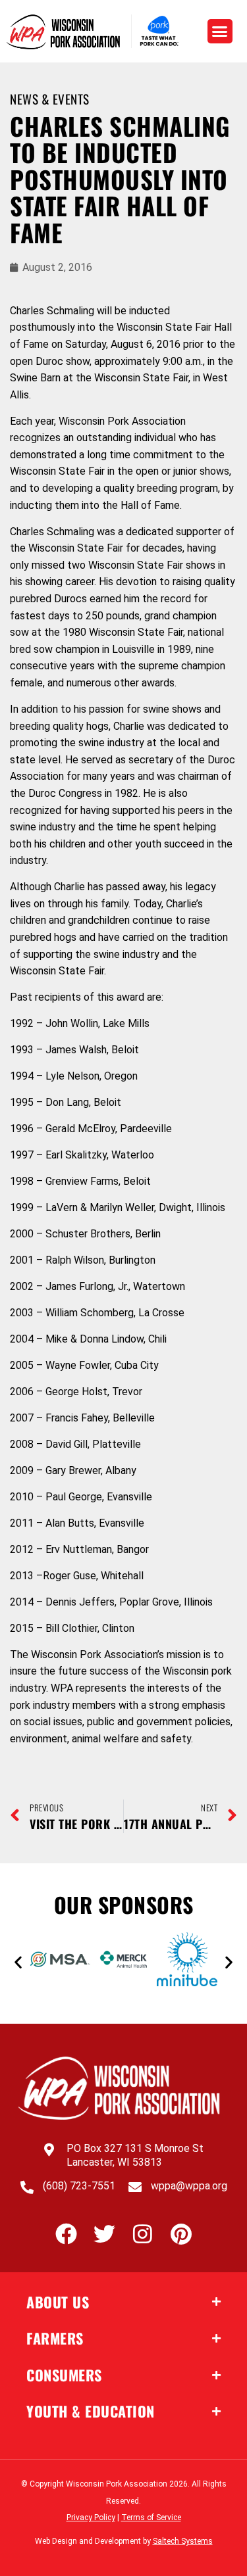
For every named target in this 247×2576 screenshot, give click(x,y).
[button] (220, 32)
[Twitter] (104, 2234)
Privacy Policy (91, 2517)
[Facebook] (66, 2234)
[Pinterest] (181, 2234)
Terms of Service (151, 2517)
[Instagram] (143, 2234)
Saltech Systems (183, 2541)
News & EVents (50, 99)
